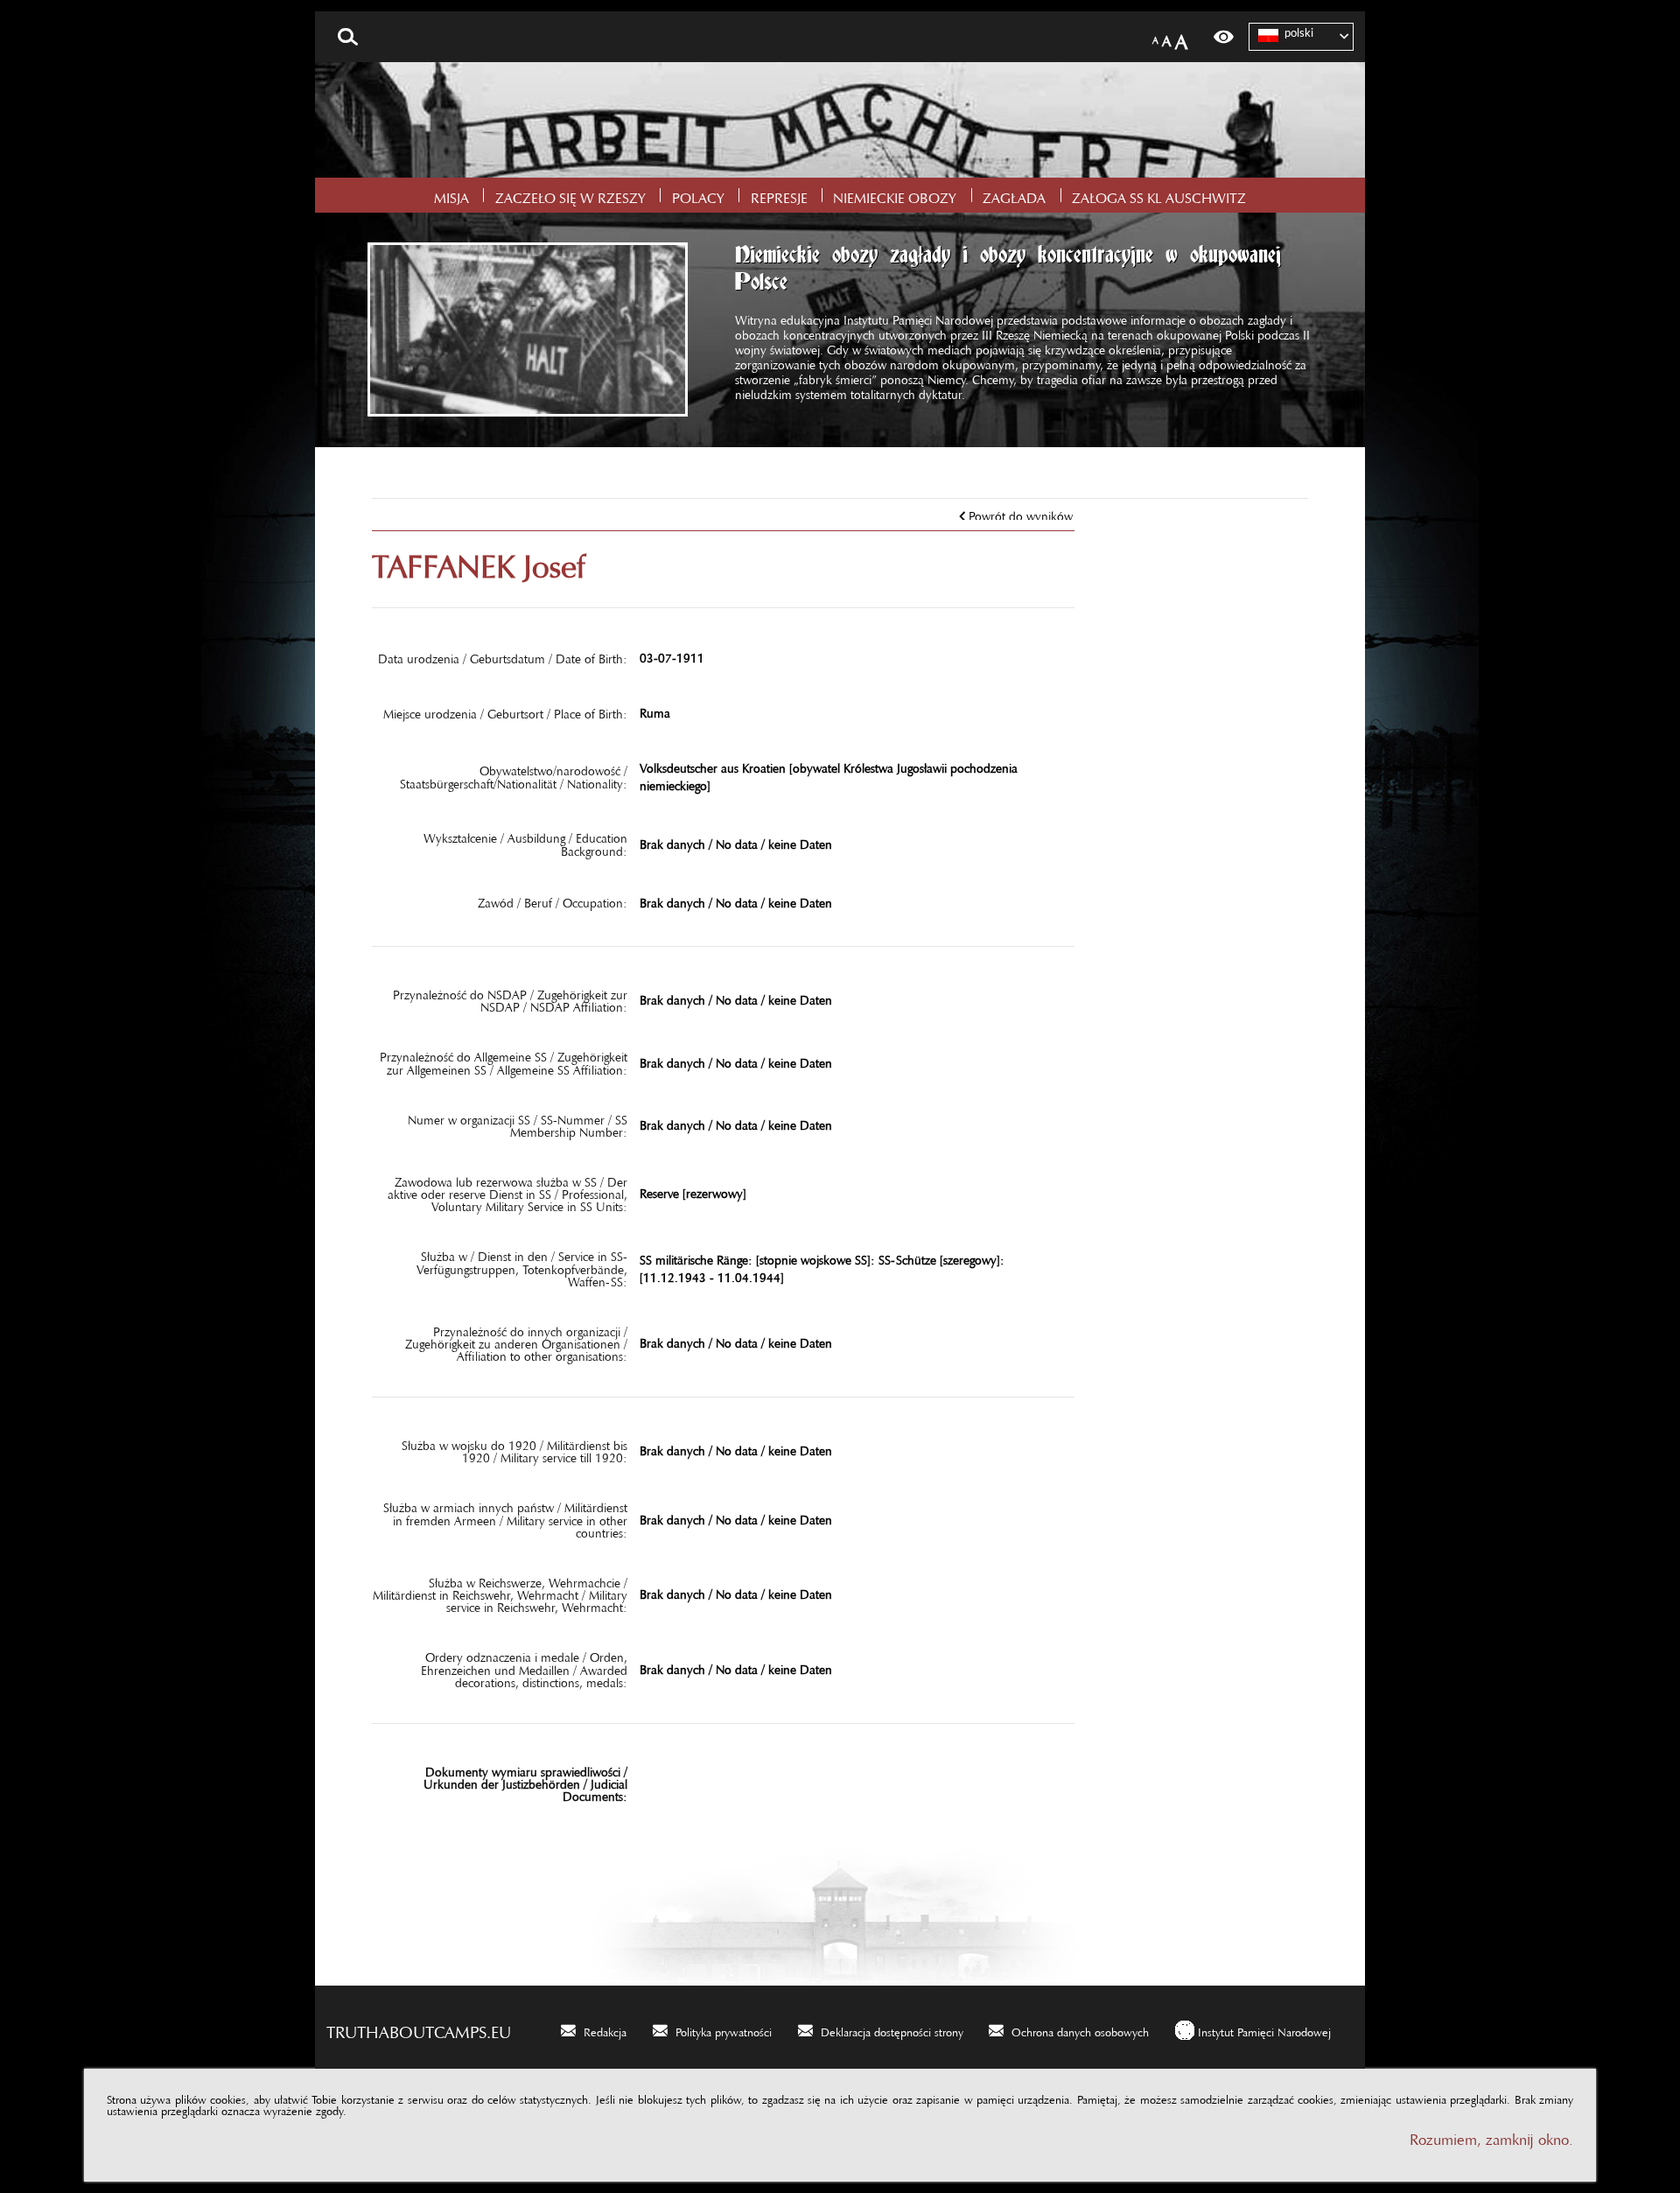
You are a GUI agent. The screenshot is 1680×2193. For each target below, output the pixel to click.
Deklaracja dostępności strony (892, 2029)
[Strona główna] (840, 120)
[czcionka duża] (1181, 37)
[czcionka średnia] (1167, 37)
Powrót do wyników (1021, 513)
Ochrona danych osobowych (1080, 2029)
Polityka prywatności (724, 2029)
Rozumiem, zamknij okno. (1491, 2136)
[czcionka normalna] (1155, 37)
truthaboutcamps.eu (419, 2028)
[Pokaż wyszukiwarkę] (348, 37)
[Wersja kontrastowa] (1224, 37)
